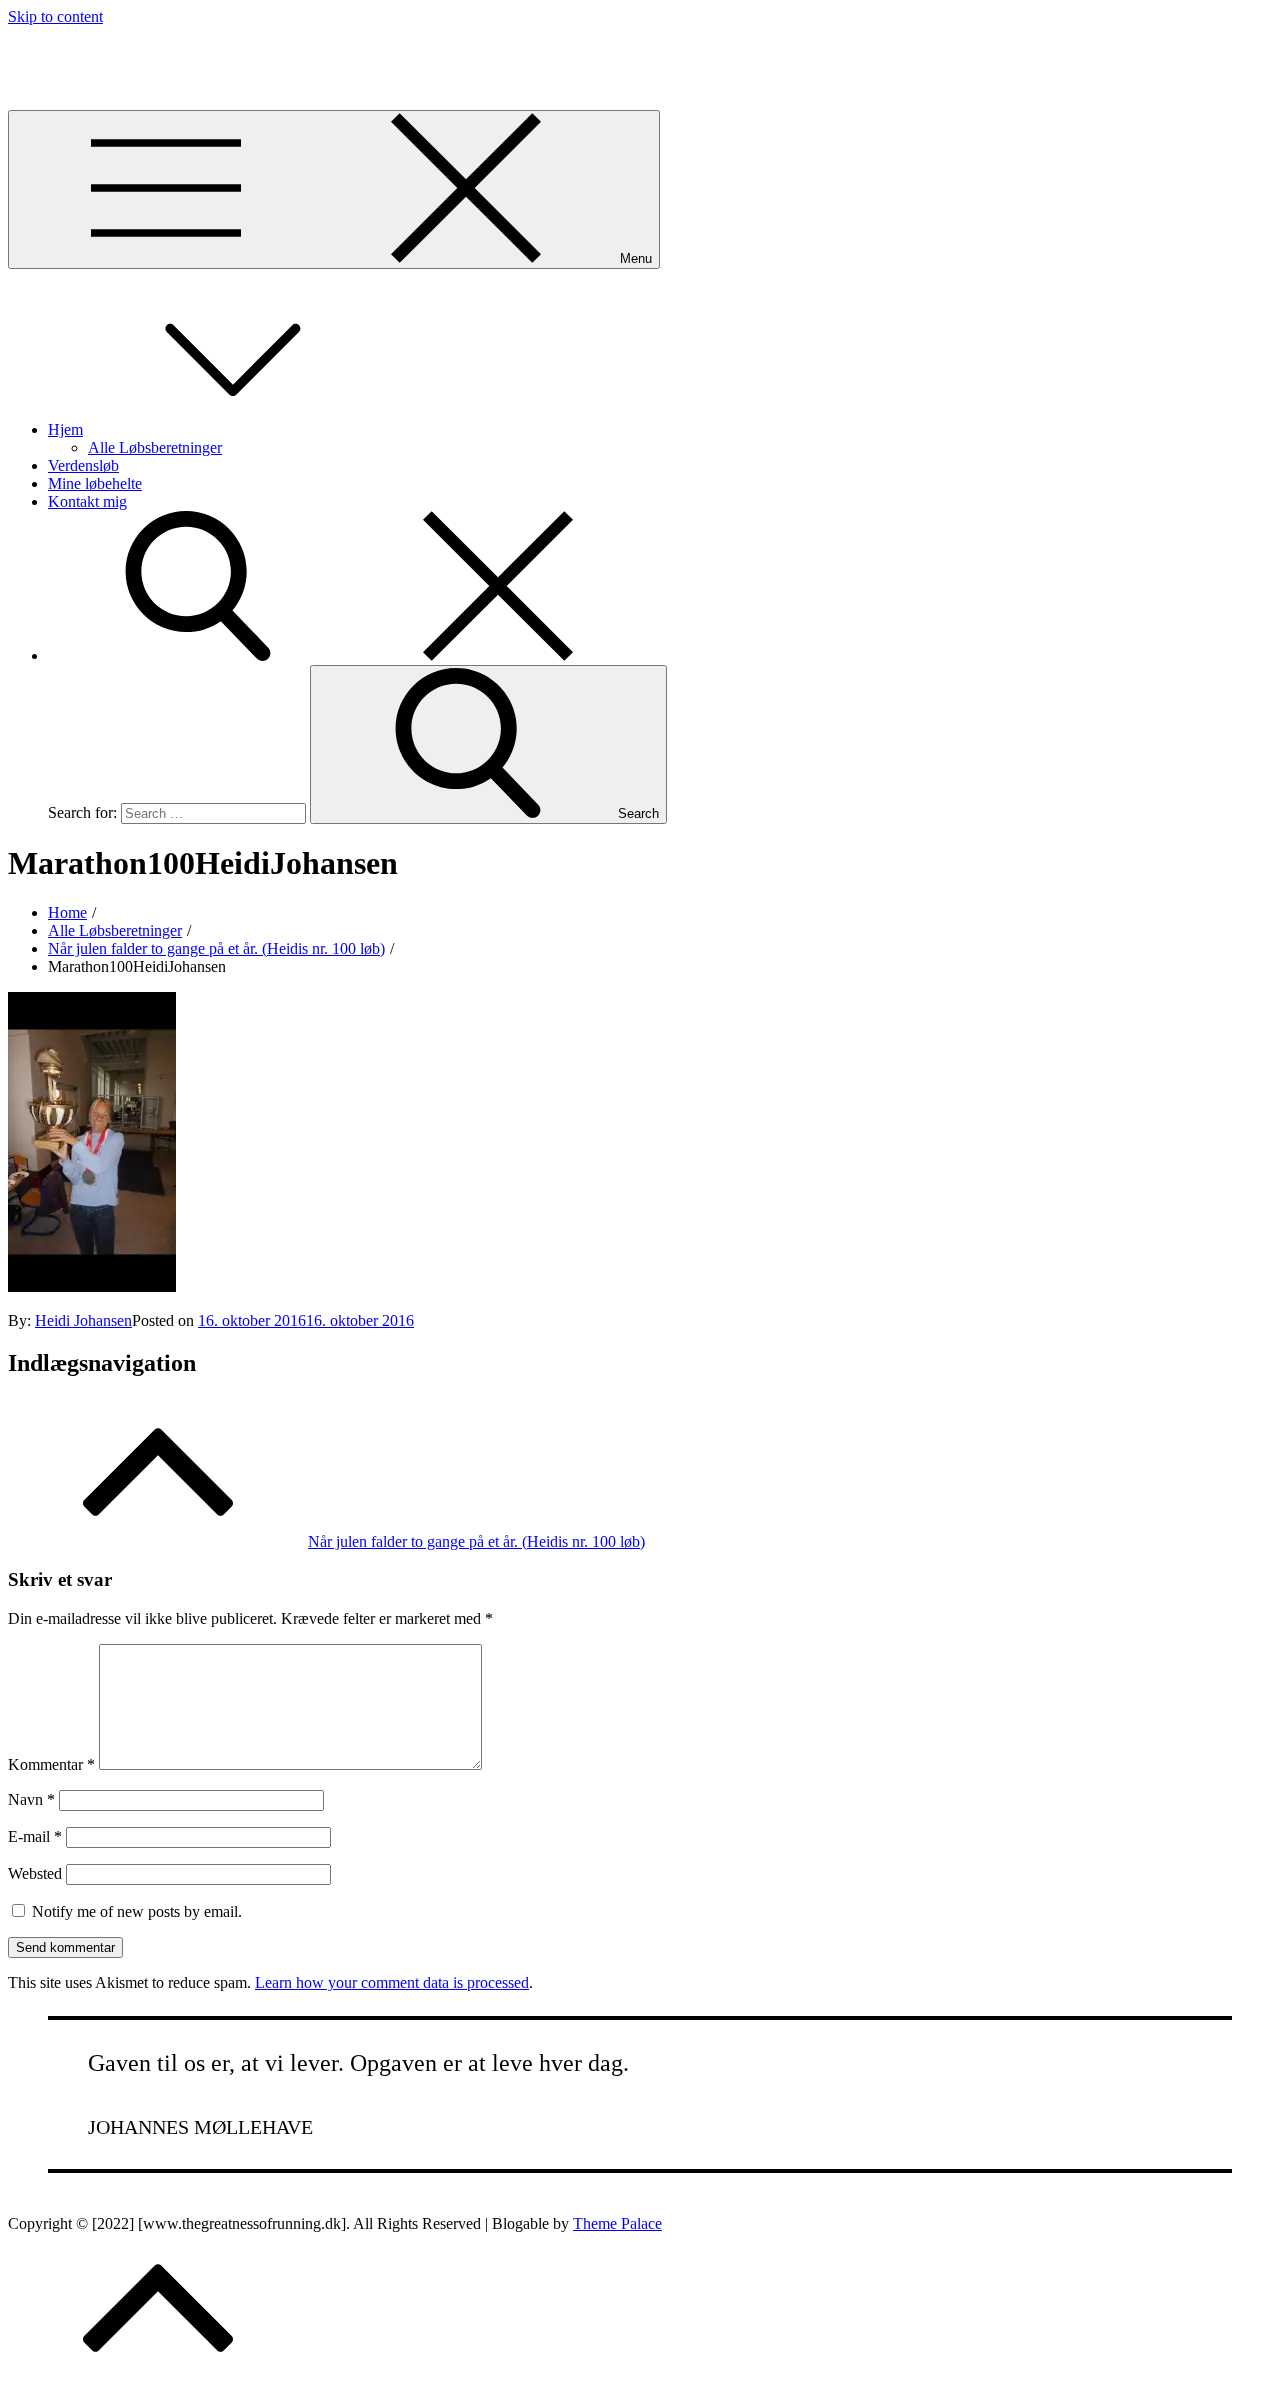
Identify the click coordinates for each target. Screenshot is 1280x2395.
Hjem (65, 429)
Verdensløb (83, 465)
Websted (35, 1873)
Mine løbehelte (95, 483)
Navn (31, 1799)
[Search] (348, 655)
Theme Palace (617, 2223)
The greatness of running (86, 50)
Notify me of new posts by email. (137, 1911)
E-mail (35, 1836)
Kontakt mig (87, 501)
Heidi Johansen (83, 1320)
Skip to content (55, 16)
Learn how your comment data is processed (392, 1982)
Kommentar (51, 1764)
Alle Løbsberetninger (155, 447)
